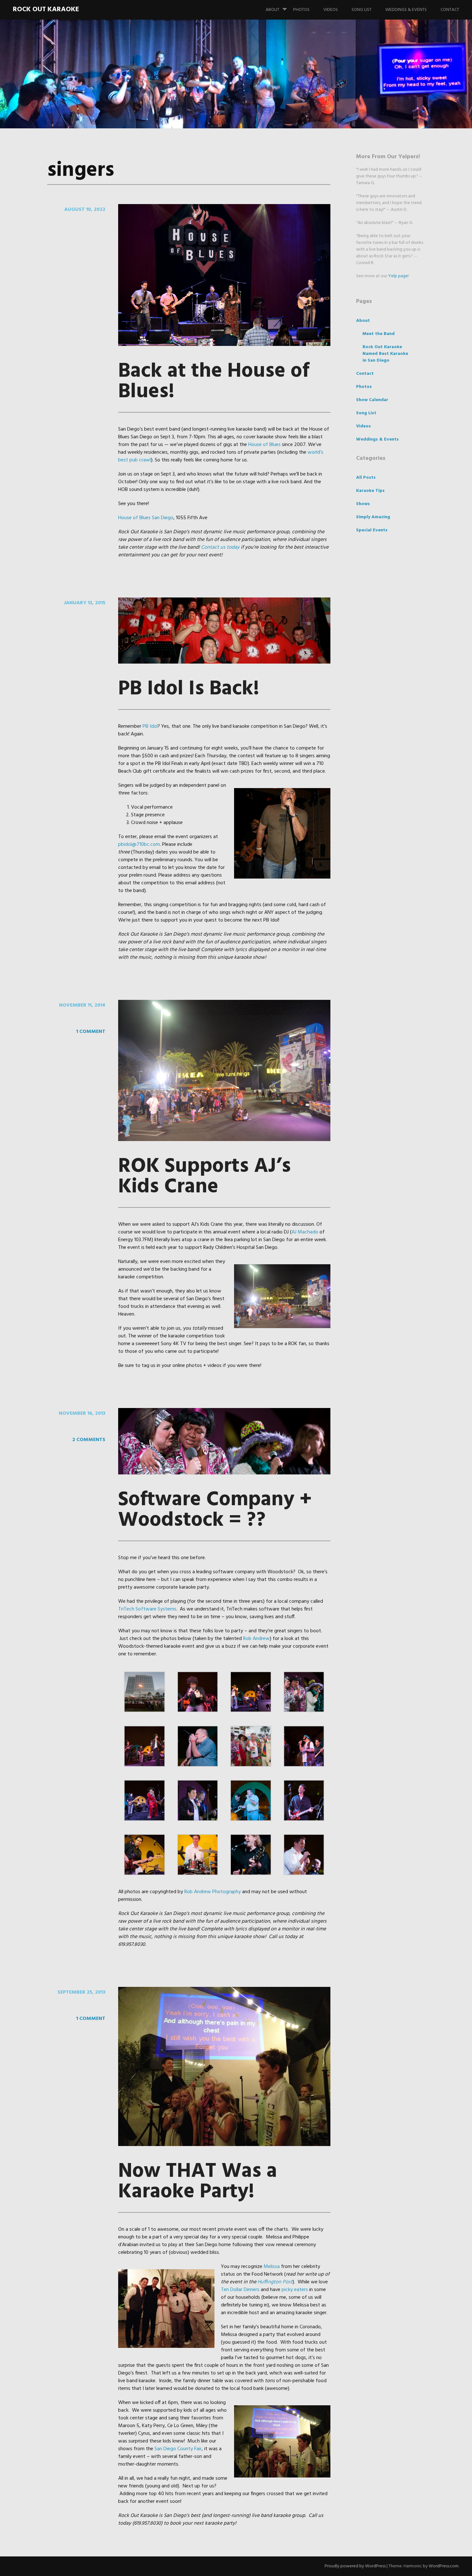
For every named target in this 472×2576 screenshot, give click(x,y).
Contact (450, 10)
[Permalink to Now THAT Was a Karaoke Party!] (224, 2145)
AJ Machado (305, 1232)
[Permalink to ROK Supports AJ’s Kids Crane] (224, 1140)
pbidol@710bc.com (139, 845)
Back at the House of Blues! (214, 382)
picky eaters (295, 2290)
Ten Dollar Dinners (240, 2290)
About (272, 10)
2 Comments (89, 1440)
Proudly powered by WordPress (355, 2566)
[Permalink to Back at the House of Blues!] (224, 345)
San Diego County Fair (178, 2449)
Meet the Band (379, 334)
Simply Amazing (373, 517)
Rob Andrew (256, 1639)
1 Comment (91, 1032)
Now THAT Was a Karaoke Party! (198, 2182)
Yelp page (398, 276)
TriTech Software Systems (147, 1609)
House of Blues (264, 445)
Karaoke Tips (370, 491)
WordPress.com (444, 2566)
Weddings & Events (406, 10)
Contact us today (220, 547)
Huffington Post (275, 2282)
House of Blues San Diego (146, 518)
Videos (331, 10)
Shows (363, 504)
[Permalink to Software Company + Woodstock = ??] (224, 1473)
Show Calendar (372, 400)
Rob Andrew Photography (213, 1892)
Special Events (372, 530)
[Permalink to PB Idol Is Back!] (224, 662)
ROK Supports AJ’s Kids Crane (205, 1177)
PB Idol (150, 726)
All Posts (366, 478)
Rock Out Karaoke (46, 9)
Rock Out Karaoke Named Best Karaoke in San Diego (385, 354)
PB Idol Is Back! (189, 689)
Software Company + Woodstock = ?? (215, 1510)
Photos (301, 10)
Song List (362, 10)
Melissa (272, 2267)
